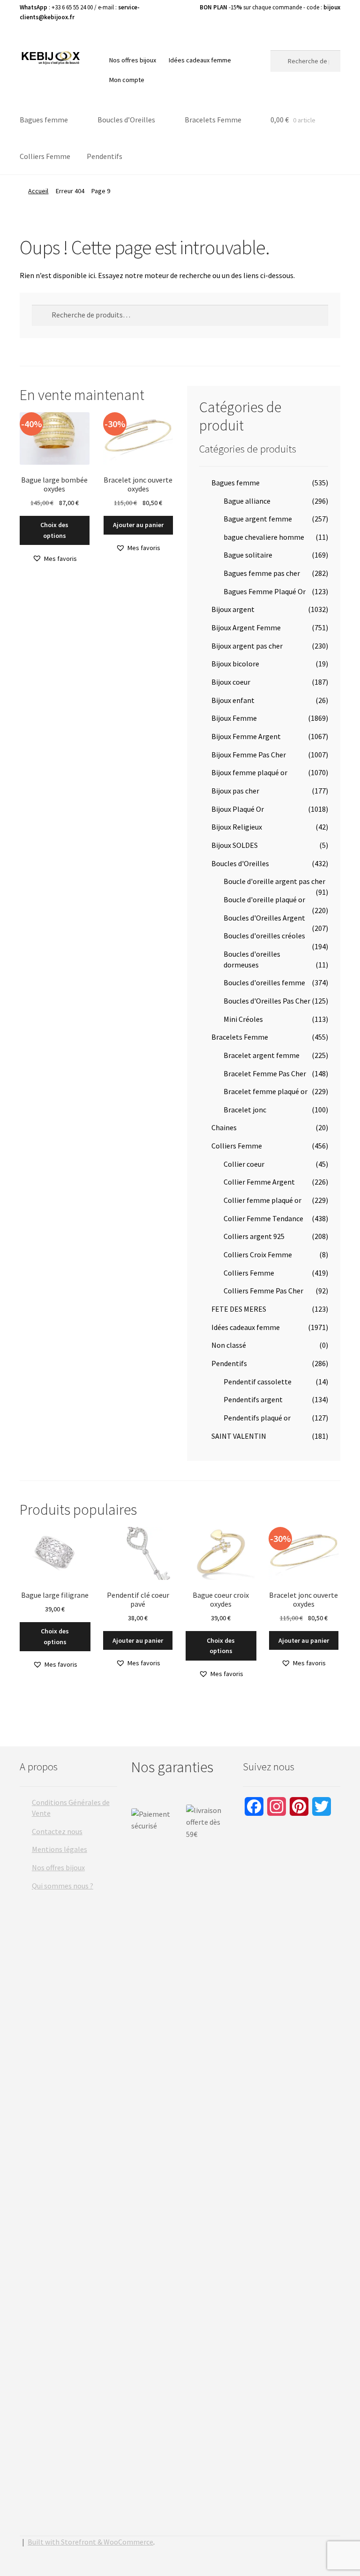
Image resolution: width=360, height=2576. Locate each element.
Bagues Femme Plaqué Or (265, 591)
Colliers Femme (45, 156)
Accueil (38, 191)
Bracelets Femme (213, 120)
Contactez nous (57, 1831)
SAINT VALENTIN (239, 1436)
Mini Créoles (243, 1019)
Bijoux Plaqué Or (238, 809)
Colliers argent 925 (254, 1236)
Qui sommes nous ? (63, 1886)
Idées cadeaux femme (200, 60)
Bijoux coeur (231, 682)
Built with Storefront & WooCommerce (90, 2542)
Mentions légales (60, 1849)
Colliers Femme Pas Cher (263, 1291)
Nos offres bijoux (133, 60)
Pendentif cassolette (258, 1382)
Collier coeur (244, 1164)
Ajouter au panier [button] (138, 525)
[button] (55, 559)
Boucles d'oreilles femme (264, 982)
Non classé (229, 1345)
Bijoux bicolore (235, 664)
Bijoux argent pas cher (247, 646)
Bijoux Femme (234, 718)
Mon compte (127, 80)
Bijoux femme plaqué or (249, 772)
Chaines (224, 1127)
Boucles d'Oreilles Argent (264, 918)
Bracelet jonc (245, 1110)
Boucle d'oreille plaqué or (264, 899)
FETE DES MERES (239, 1309)
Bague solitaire (248, 555)
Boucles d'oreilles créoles (264, 936)
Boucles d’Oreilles (126, 120)
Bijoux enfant (233, 700)
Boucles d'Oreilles (240, 863)
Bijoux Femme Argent (246, 736)
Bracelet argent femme (262, 1055)
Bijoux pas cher (235, 791)
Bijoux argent (233, 609)
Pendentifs (105, 156)
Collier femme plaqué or (262, 1200)
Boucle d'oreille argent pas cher (274, 881)
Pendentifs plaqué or (257, 1418)
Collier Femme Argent (259, 1182)
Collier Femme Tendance (263, 1218)
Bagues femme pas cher (262, 573)
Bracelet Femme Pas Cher (265, 1073)
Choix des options (54, 530)
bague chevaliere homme (264, 537)
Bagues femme (44, 120)
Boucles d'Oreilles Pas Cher (267, 1001)
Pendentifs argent (253, 1399)
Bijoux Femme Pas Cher (249, 755)
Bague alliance (247, 501)
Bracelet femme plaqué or (266, 1091)
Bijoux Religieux (237, 827)
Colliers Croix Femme (258, 1254)
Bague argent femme (258, 519)
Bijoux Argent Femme (246, 627)
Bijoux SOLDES (235, 845)
